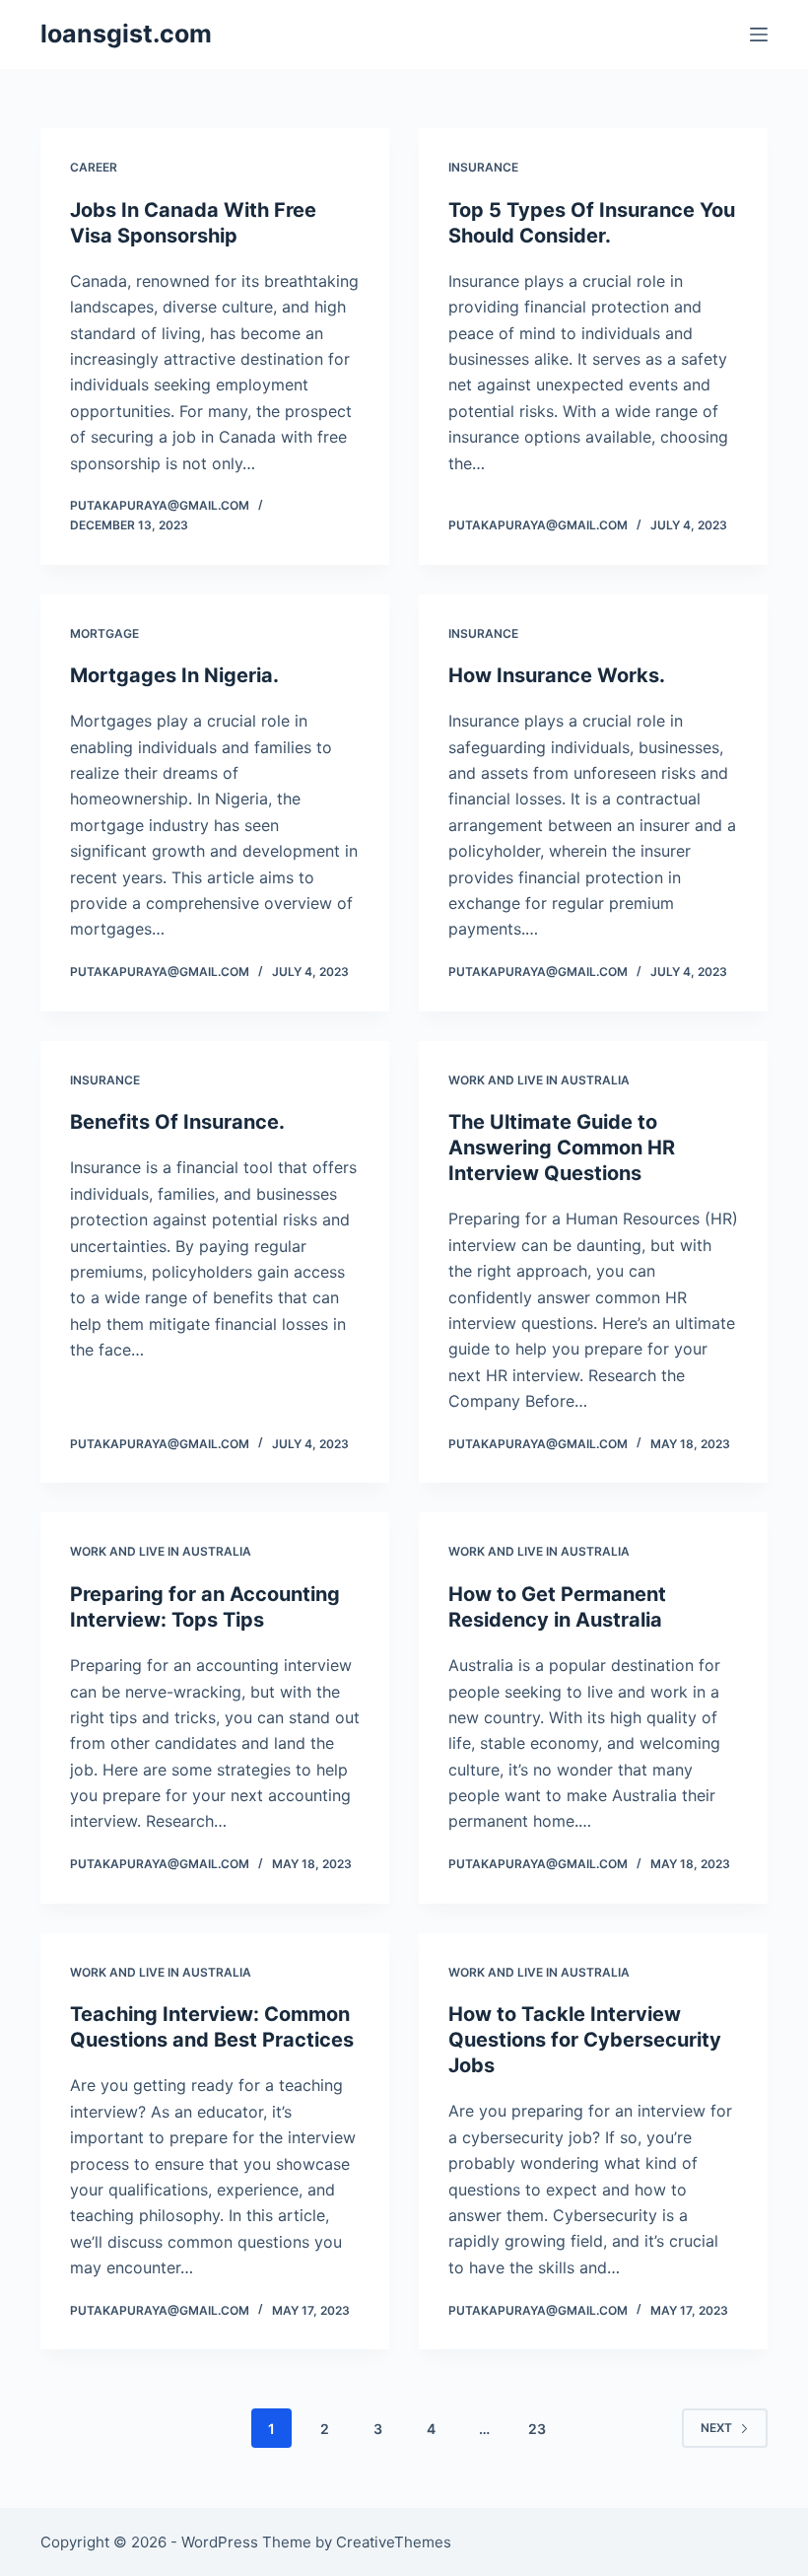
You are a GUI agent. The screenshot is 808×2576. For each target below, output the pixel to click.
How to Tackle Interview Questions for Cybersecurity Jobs (585, 2040)
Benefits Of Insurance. (177, 1122)
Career (94, 167)
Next (716, 2428)
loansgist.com (126, 34)
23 (537, 2429)
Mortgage (104, 633)
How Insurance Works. (557, 675)
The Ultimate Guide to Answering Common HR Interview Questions (562, 1148)
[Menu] (759, 35)
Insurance (483, 167)
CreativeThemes (394, 2542)
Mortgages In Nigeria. (174, 675)
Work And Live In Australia (539, 1080)
